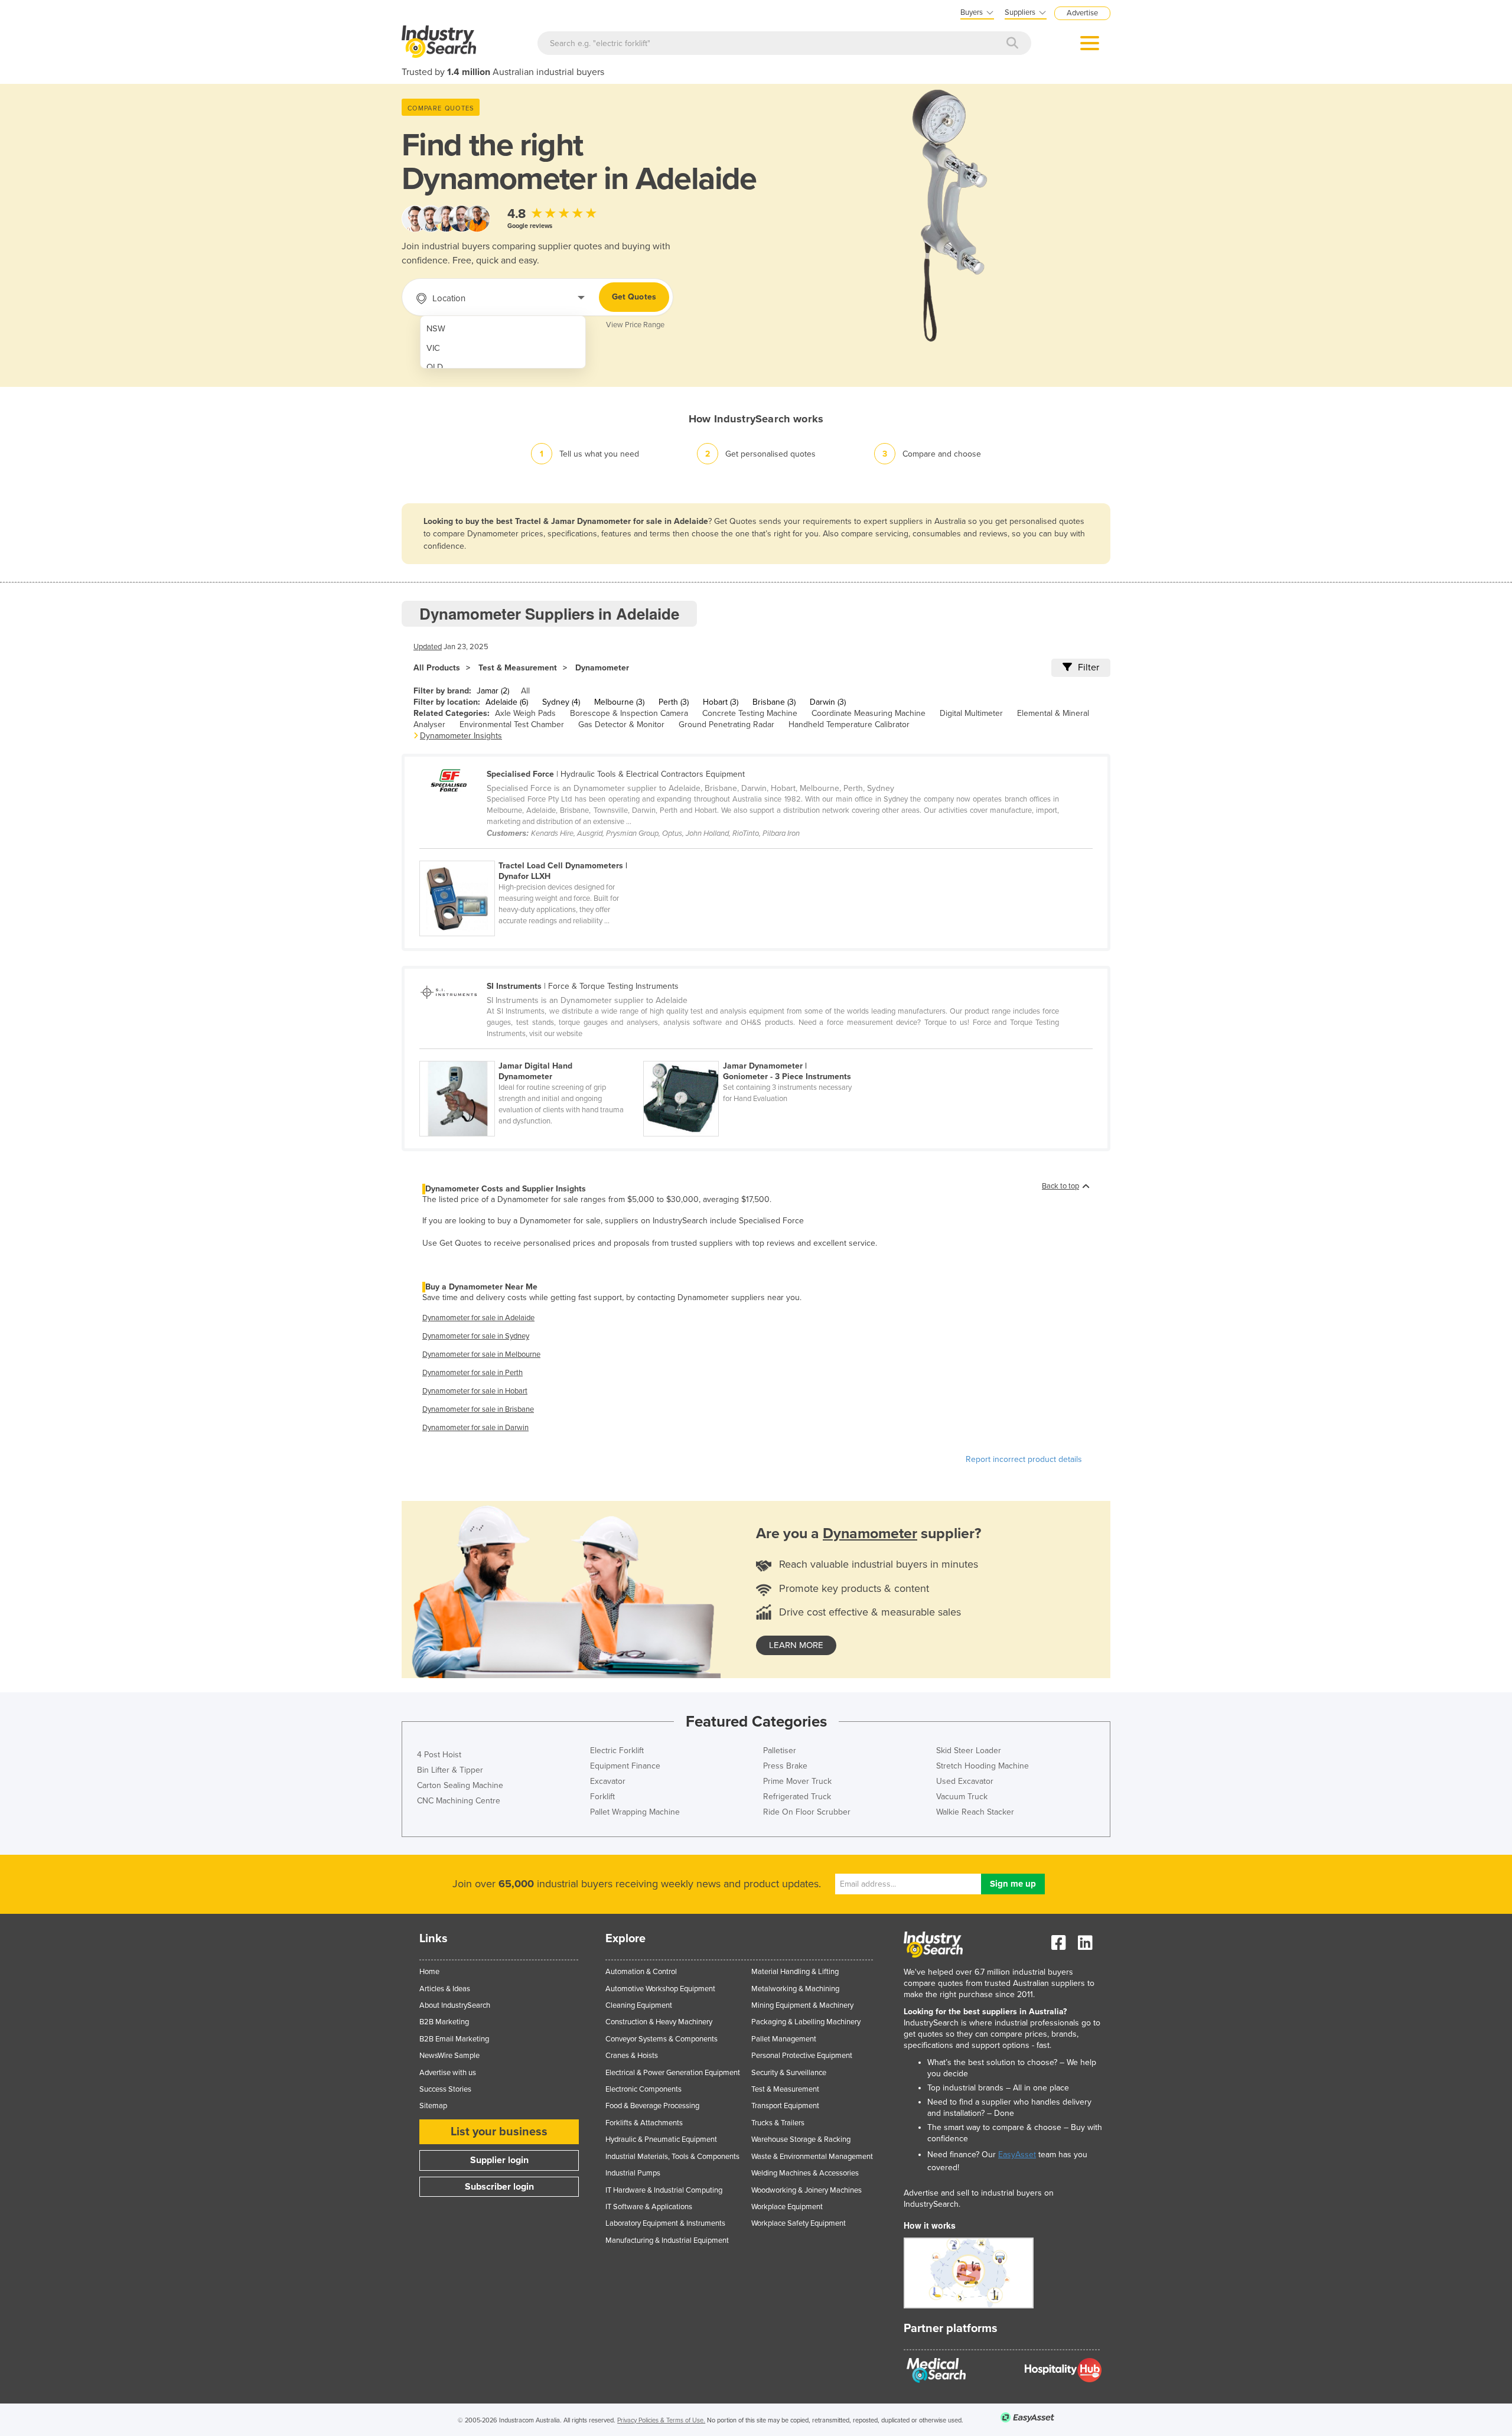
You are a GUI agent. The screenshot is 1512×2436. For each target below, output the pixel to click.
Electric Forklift (617, 1751)
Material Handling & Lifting (795, 1972)
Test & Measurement (518, 668)
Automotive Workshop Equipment (660, 1989)
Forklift (602, 1797)
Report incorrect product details (1024, 1459)
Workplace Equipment (787, 2207)
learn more (796, 1645)
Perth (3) (674, 702)
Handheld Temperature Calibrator (849, 724)
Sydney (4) (561, 702)
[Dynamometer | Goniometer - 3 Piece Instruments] (754, 1054)
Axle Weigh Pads (525, 713)
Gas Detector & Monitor (621, 724)
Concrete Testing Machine (750, 713)
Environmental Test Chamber (512, 724)
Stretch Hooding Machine (983, 1766)
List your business (499, 2132)
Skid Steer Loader (969, 1751)
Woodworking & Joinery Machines (806, 2190)
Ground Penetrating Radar (726, 724)
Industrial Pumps (633, 2173)
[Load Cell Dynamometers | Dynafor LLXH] (530, 854)
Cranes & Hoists (632, 2056)
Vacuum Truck (962, 1797)
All (525, 691)
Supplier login (499, 2160)
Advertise (1082, 13)
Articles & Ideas (445, 1989)
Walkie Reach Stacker (975, 1812)
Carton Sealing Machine (460, 1785)
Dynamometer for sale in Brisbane (478, 1409)
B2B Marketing (444, 2022)
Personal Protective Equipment (802, 2056)
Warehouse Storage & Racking (801, 2139)
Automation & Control (641, 1972)
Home (429, 1972)
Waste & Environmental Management (812, 2157)
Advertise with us (448, 2073)
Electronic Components (643, 2089)
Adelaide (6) (507, 702)
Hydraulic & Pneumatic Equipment (661, 2139)
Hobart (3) (721, 702)
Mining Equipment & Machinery (802, 2005)
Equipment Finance (625, 1766)
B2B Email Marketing (454, 2039)
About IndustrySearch (455, 2005)
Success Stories (445, 2089)
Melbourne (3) (619, 702)
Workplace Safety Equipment (799, 2223)
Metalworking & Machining (795, 1989)
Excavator (608, 1781)
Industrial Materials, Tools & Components (672, 2157)
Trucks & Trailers (778, 2123)
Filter (1089, 667)
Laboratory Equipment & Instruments (665, 2223)
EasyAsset (1017, 2155)
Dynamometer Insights (461, 736)
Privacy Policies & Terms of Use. (661, 2420)
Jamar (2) (493, 691)
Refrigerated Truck (797, 1797)
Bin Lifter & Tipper (450, 1770)
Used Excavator (965, 1781)
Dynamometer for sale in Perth (472, 1373)
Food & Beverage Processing (652, 2106)
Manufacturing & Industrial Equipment (667, 2240)
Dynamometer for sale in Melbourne (481, 1354)
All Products (437, 668)
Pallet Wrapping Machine (635, 1812)
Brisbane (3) (774, 702)
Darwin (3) (828, 702)
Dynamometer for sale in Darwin (475, 1428)
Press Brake (785, 1766)
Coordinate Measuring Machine (869, 713)
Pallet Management (784, 2039)
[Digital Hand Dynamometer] (531, 1054)
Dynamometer (602, 668)
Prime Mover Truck (797, 1781)
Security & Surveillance (789, 2073)
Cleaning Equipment (639, 2005)
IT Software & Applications (649, 2207)
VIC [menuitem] (433, 348)
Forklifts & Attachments (644, 2123)
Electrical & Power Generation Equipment (673, 2073)
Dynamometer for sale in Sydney (476, 1336)
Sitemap (433, 2106)
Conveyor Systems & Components (661, 2039)
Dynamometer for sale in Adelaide (478, 1318)
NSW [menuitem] (436, 329)
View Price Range (635, 325)
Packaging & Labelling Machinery (806, 2022)
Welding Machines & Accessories (805, 2173)
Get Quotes (634, 297)
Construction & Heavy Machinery (659, 2022)
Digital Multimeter (971, 713)
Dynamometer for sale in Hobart (475, 1391)
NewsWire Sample (449, 2056)
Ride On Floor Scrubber (807, 1812)
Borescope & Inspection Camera (629, 713)
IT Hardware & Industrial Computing (664, 2190)
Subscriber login (499, 2187)
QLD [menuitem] (435, 367)
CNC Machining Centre (459, 1801)
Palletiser (780, 1751)
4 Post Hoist (439, 1755)
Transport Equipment (785, 2106)
